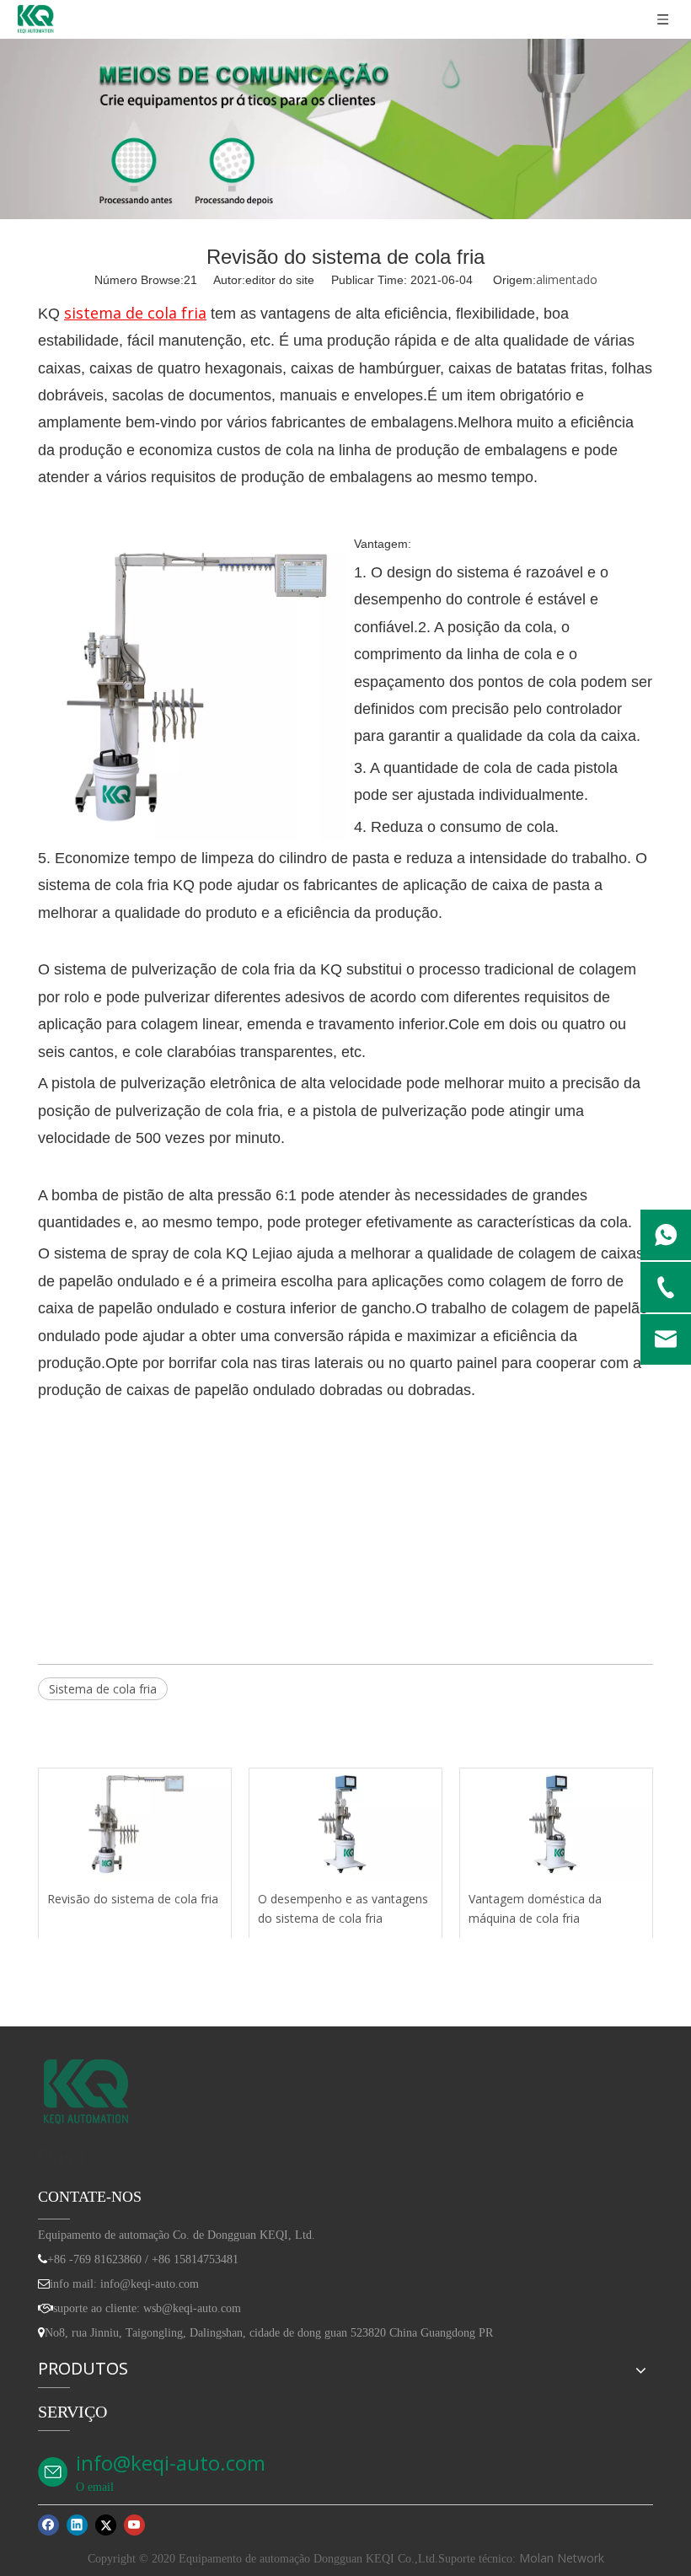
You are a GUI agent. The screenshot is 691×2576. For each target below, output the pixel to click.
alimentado (567, 279)
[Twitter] (106, 2525)
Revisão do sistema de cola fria (133, 1899)
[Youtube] (134, 2525)
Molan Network (562, 2558)
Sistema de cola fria (103, 1689)
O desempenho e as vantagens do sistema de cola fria (343, 1909)
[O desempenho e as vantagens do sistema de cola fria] (345, 1825)
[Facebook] (48, 2525)
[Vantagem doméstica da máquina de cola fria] (556, 1825)
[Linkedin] (77, 2525)
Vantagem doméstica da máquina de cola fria (535, 1909)
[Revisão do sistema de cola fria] (135, 1825)
